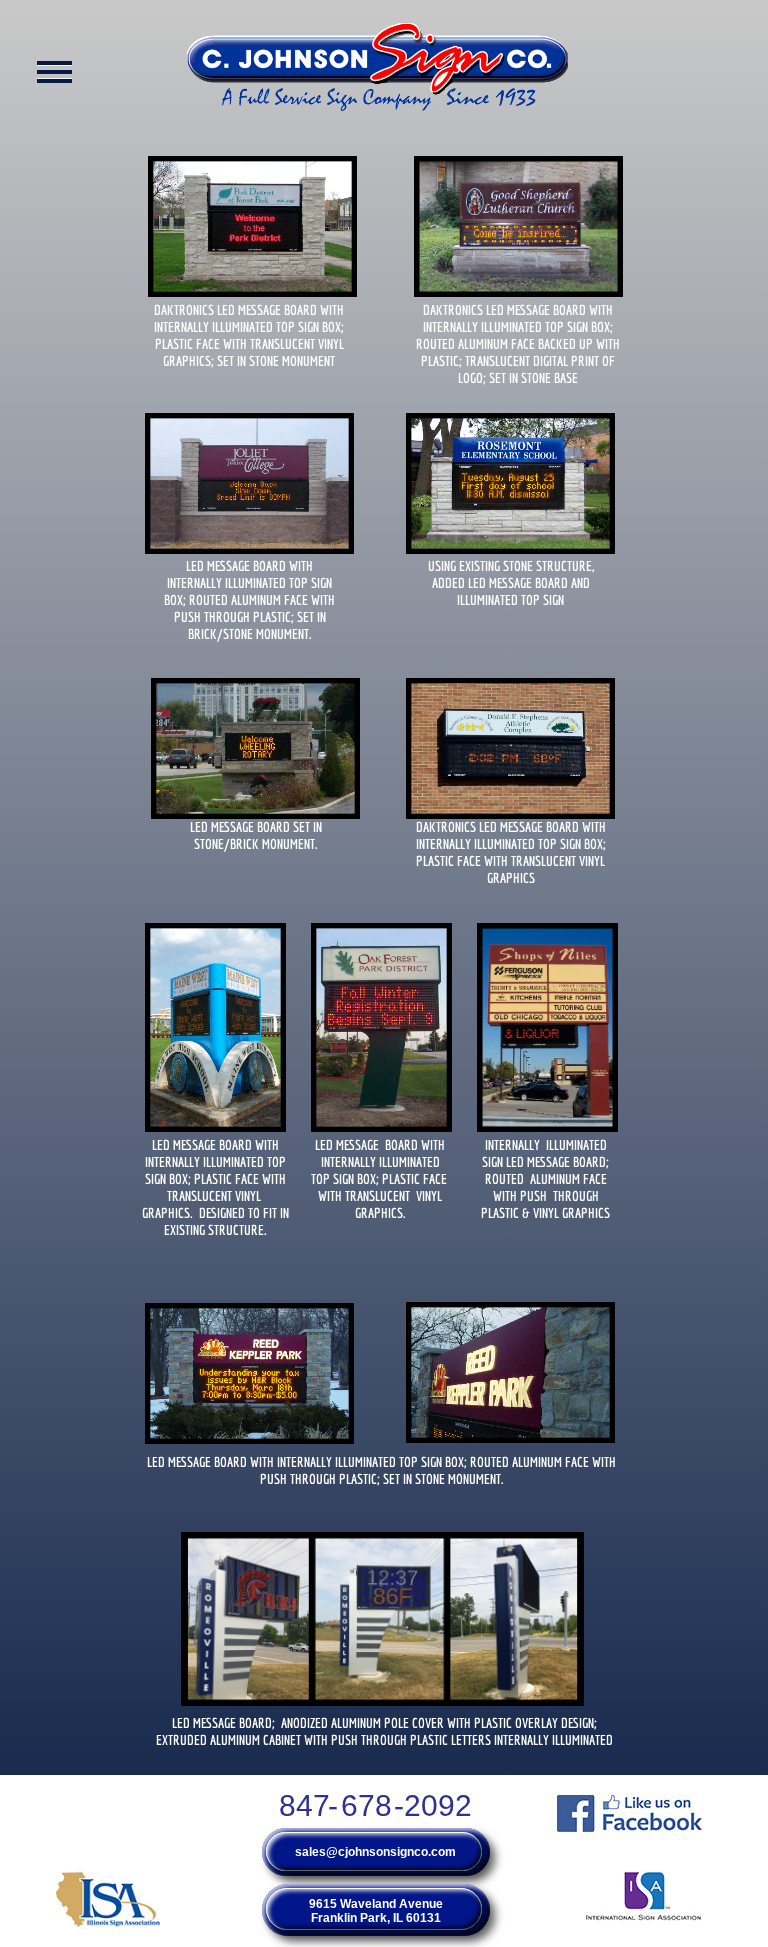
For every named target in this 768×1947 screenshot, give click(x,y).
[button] (378, 75)
